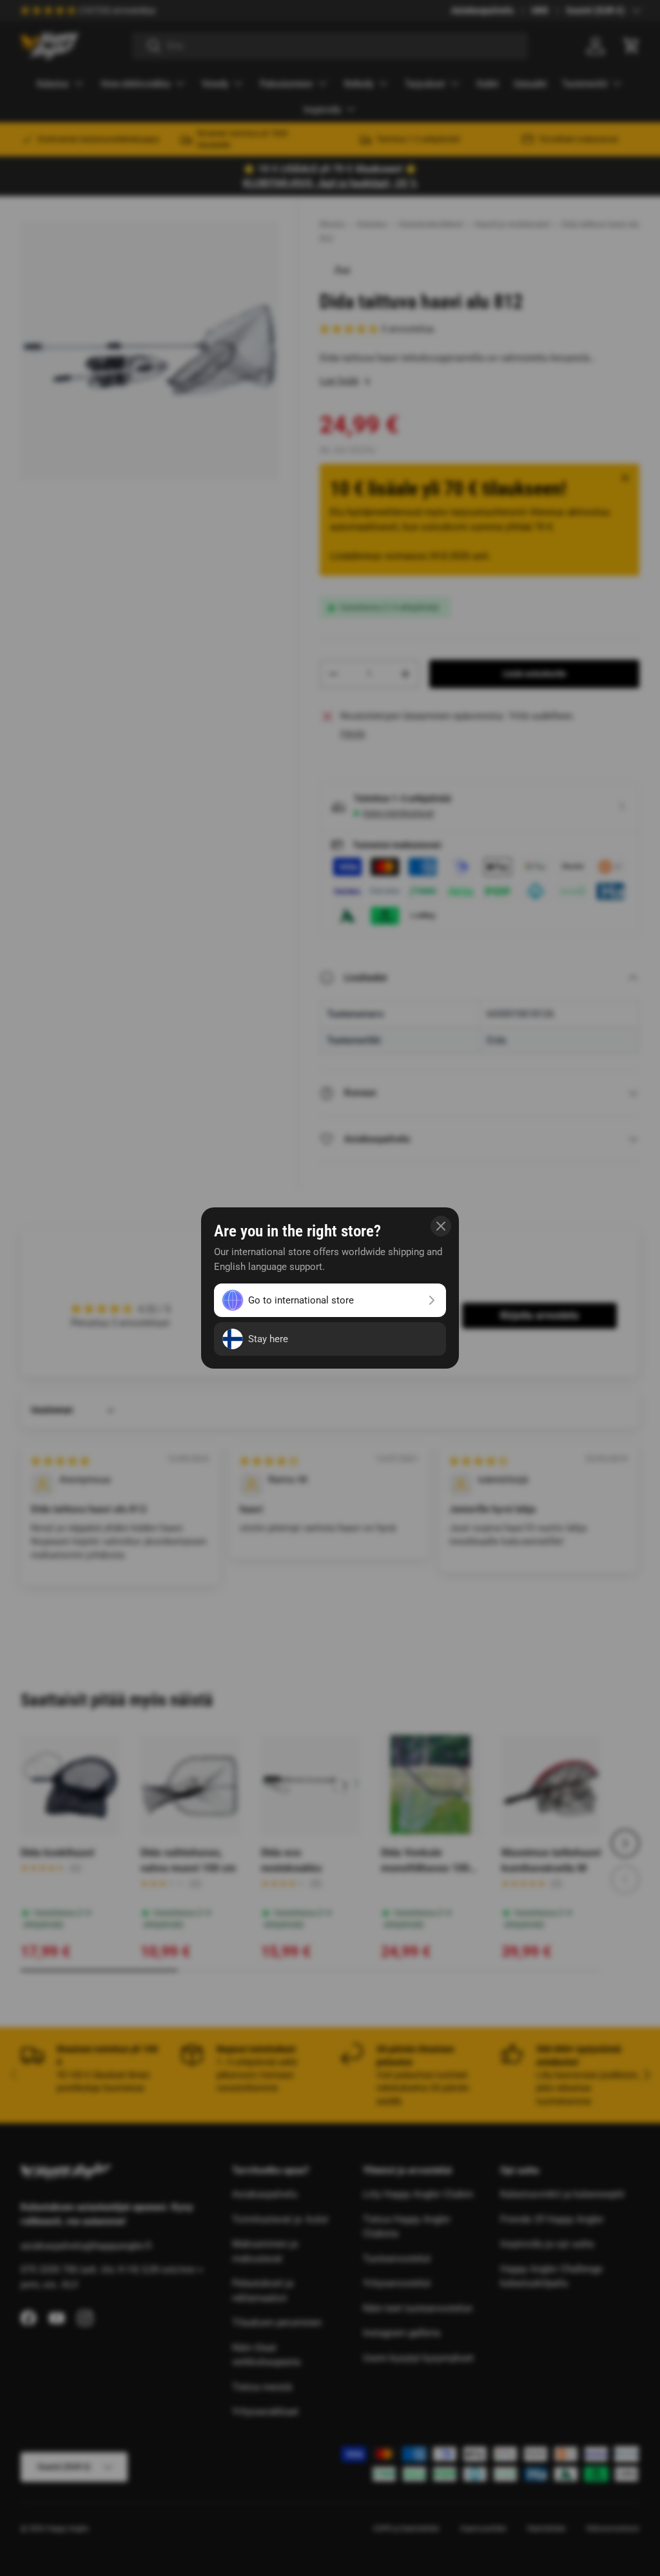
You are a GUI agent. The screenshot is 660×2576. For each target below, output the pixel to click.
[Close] (441, 1226)
